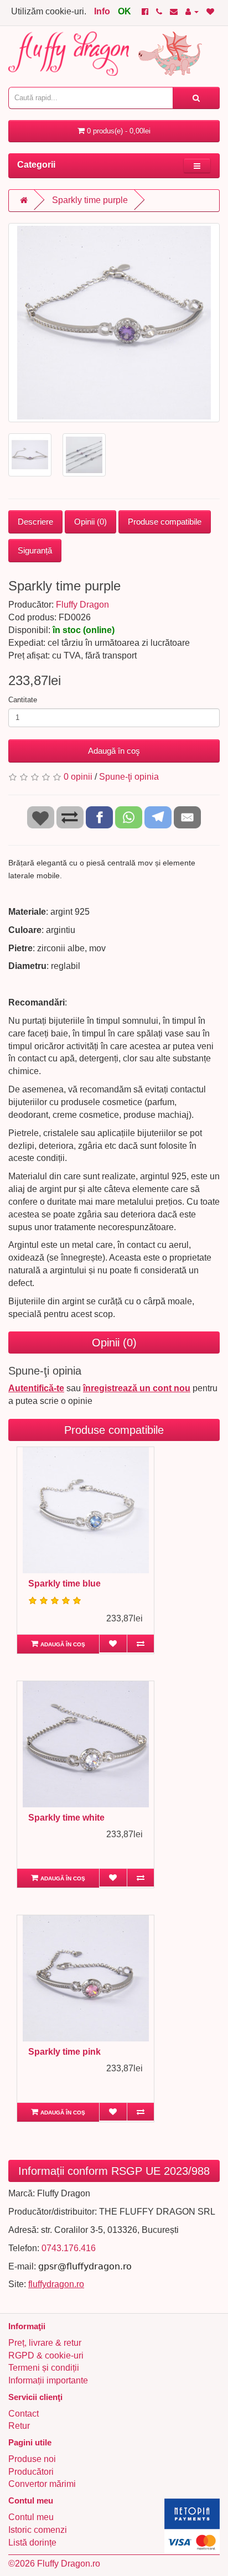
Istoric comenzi (38, 2530)
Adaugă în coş (114, 751)
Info (102, 11)
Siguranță (35, 550)
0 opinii (78, 777)
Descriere (35, 522)
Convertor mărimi (42, 2484)
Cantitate (23, 700)
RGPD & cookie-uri (46, 2355)
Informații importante (48, 2380)
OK (125, 11)
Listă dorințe (32, 2543)
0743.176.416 (69, 2248)
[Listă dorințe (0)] (210, 11)
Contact (24, 2414)
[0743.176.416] (159, 11)
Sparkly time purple (90, 200)
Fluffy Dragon (82, 605)
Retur (19, 2426)
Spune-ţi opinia (129, 777)
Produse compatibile (165, 522)
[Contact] (174, 11)
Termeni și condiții (44, 2368)
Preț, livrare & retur (45, 2343)
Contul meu (31, 2517)
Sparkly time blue (64, 1584)
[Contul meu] (192, 11)
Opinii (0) (90, 522)
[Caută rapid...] (196, 98)
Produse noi (32, 2459)
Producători (31, 2472)
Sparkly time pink (64, 2052)
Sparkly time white (66, 1818)
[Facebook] (145, 11)
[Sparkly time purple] (114, 323)
